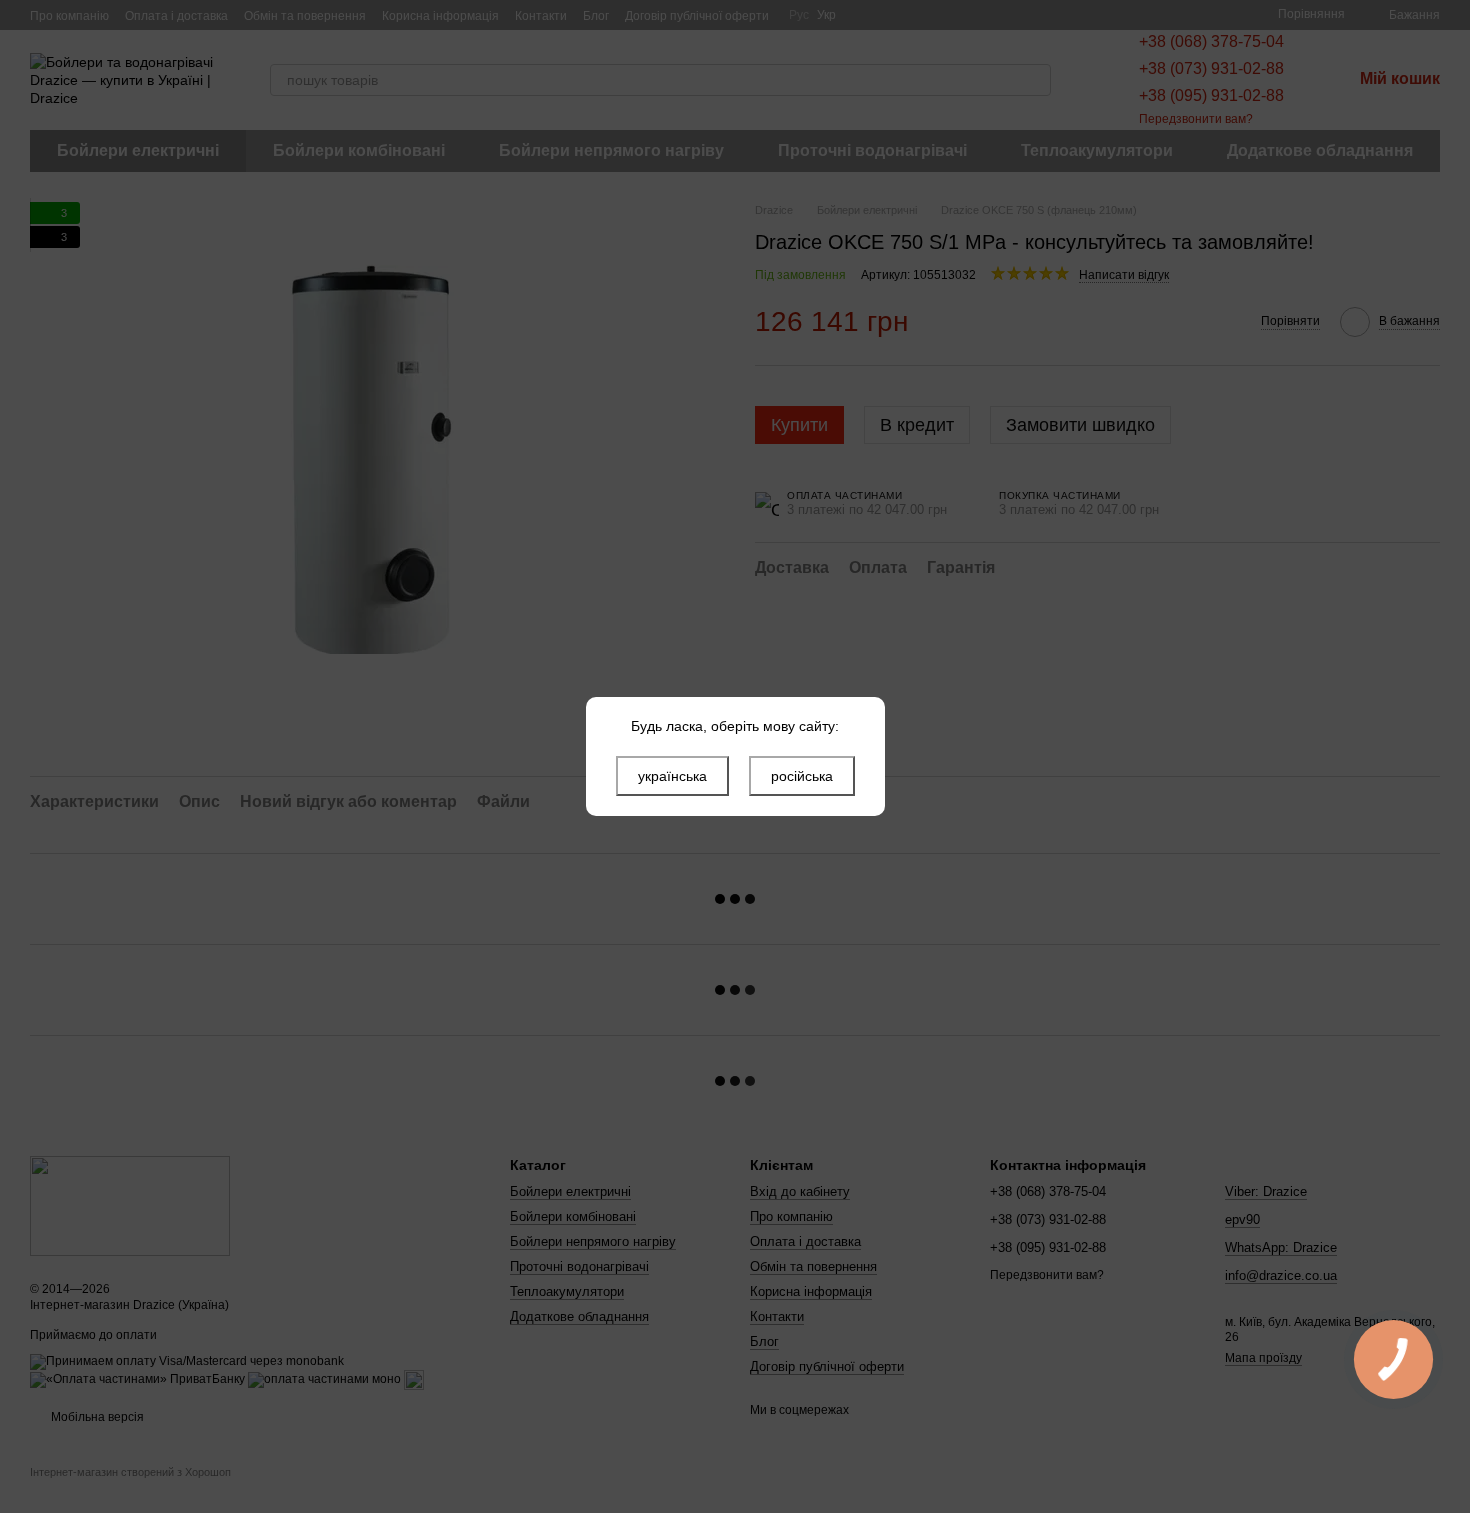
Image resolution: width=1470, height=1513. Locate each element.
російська (802, 776)
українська (672, 776)
